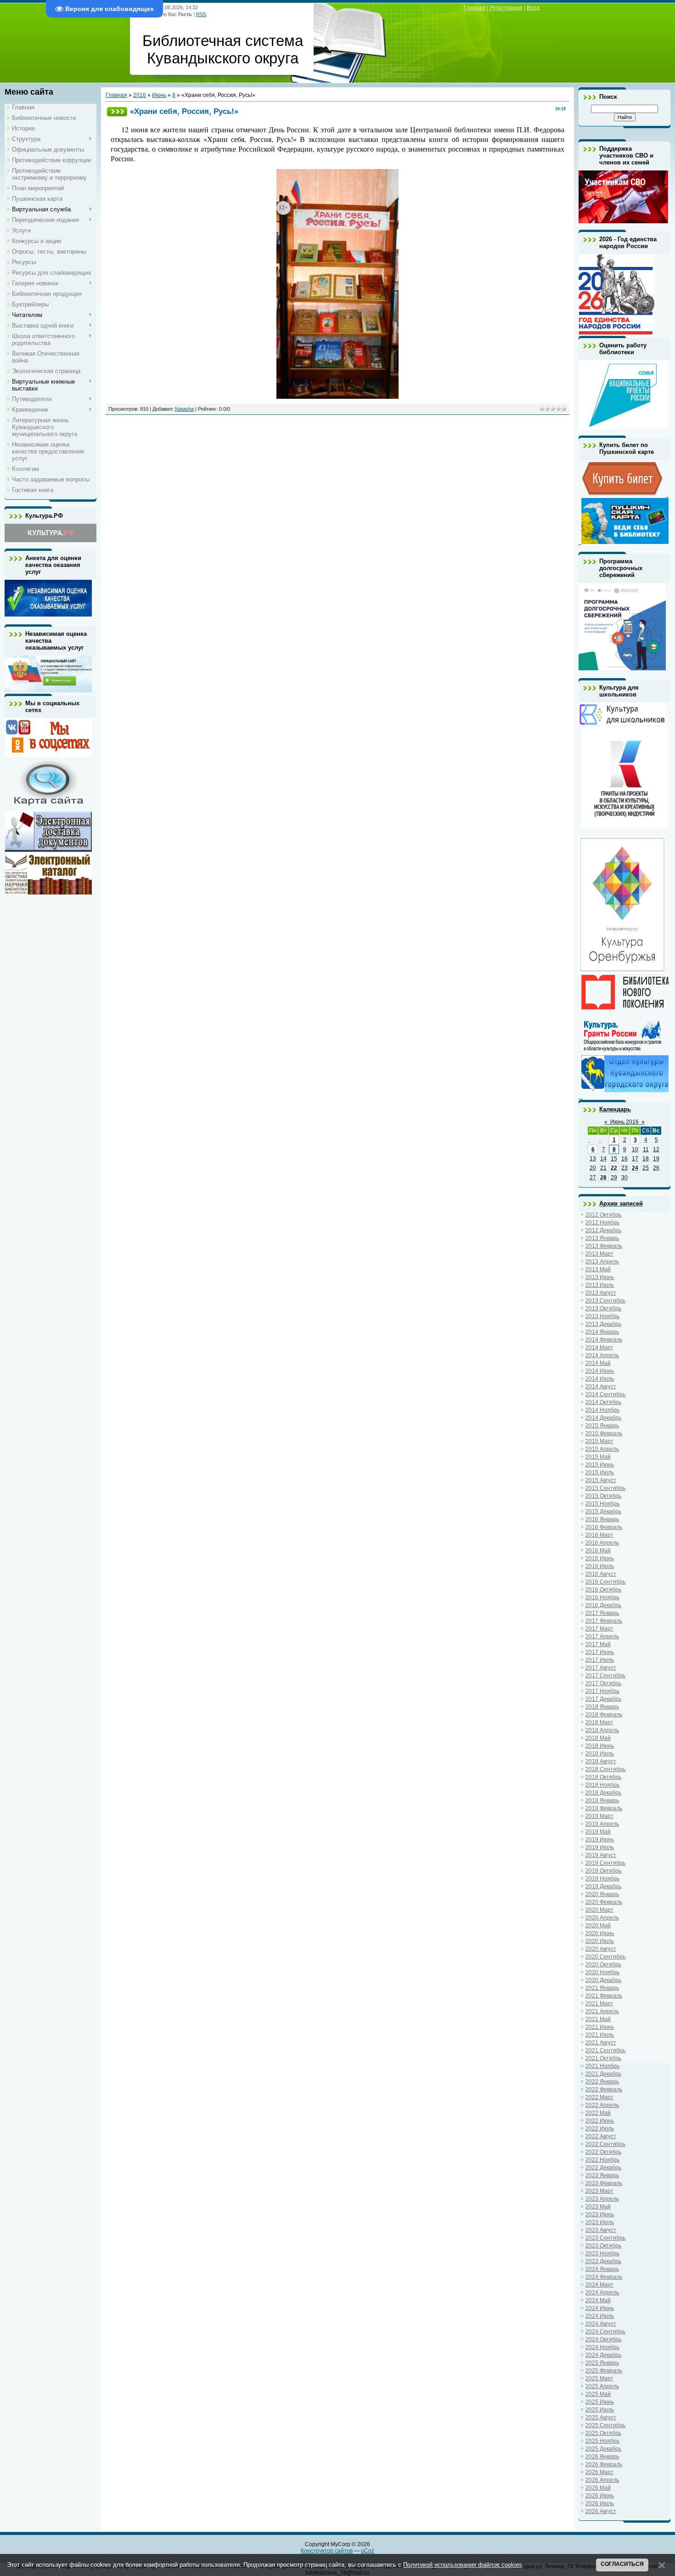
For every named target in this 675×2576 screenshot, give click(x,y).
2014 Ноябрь (602, 1410)
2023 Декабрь (603, 2261)
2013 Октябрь (603, 1308)
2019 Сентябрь (605, 1863)
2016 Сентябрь (605, 1582)
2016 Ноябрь (602, 1597)
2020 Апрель (602, 1918)
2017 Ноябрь (602, 1691)
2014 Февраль (604, 1340)
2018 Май (598, 1738)
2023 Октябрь (603, 2246)
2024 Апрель (602, 2293)
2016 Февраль (604, 1527)
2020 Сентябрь (605, 1957)
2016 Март (599, 1535)
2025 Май (598, 2394)
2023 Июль (600, 2222)
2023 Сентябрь (605, 2238)
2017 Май (598, 1644)
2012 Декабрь (603, 1230)
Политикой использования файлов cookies (463, 2565)
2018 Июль (600, 1754)
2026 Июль (600, 2503)
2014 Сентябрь (605, 1394)
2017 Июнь (600, 1652)
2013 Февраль (604, 1246)
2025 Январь (602, 2363)
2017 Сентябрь (605, 1676)
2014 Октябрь (603, 1402)
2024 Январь (602, 2269)
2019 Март (599, 1816)
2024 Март (599, 2285)
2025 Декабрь (603, 2449)
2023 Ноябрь (602, 2253)
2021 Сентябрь (605, 2050)
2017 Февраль (604, 1621)
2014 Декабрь (603, 1418)
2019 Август (601, 1855)
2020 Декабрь (603, 1980)
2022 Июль (600, 2129)
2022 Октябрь (603, 2152)
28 (603, 1178)
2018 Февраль (604, 1715)
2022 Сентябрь (605, 2144)
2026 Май (598, 2488)
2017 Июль (600, 1660)
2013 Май (598, 1269)
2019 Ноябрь (602, 1879)
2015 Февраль (604, 1433)
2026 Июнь (600, 2496)
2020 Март (599, 1910)
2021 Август (601, 2043)
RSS (201, 14)
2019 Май (598, 1832)
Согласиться (622, 2564)
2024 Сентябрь (605, 2332)
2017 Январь (602, 1613)
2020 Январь (602, 1894)
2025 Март (599, 2378)
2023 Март (599, 2191)
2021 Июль (600, 2035)
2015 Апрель (602, 1449)
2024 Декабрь (603, 2355)
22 (614, 1168)
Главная (475, 8)
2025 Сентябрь (605, 2425)
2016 (140, 95)
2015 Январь (602, 1426)
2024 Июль (600, 2316)
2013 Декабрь (603, 1324)
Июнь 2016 (624, 1122)
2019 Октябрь (603, 1871)
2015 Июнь (600, 1465)
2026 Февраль (604, 2464)
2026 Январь (602, 2457)
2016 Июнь (600, 1558)
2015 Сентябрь (605, 1488)
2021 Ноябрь (602, 2066)
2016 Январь (602, 1519)
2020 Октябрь (603, 1965)
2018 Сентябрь (605, 1769)
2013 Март (599, 1254)
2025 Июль (600, 2410)
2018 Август (601, 1761)
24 (635, 1168)
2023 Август (601, 2230)
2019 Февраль (604, 1808)
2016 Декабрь (603, 1605)
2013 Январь (602, 1238)
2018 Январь (602, 1707)
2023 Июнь (600, 2214)
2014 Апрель (602, 1355)
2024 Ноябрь (602, 2347)
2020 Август (601, 1949)
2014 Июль (600, 1379)
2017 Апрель (602, 1636)
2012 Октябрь (603, 1215)
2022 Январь (602, 2082)
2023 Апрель (602, 2199)
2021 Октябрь (603, 2058)
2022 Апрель (602, 2105)
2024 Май (598, 2300)
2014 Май (598, 1363)
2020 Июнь (600, 1933)
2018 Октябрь (603, 1777)
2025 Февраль (604, 2371)
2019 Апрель (602, 1824)
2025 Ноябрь (602, 2441)
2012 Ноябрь (602, 1223)
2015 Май (598, 1457)
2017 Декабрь (603, 1699)
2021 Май (598, 2019)
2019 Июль (600, 1847)
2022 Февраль (604, 2089)
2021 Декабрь (603, 2074)
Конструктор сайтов (327, 2551)
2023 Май (598, 2207)
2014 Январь (602, 1332)
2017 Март (599, 1629)
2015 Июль (600, 1472)
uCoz (368, 2551)
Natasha (184, 409)
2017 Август (601, 1668)
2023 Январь (602, 2175)
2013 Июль (600, 1285)
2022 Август (601, 2136)
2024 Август (601, 2324)
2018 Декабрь (603, 1793)
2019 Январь (602, 1800)
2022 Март (599, 2097)
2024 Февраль (604, 2277)
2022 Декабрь (603, 2168)
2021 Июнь (600, 2027)
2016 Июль (600, 1566)
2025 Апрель (602, 2386)
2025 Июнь (600, 2402)
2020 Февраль (604, 1902)
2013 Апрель (602, 1262)
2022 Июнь (600, 2121)
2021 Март (599, 2004)
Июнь (159, 95)
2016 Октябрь (603, 1590)
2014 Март (599, 1347)
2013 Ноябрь (602, 1316)
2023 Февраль (604, 2183)
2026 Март (599, 2472)
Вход (533, 8)
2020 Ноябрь (602, 1972)
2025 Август (601, 2417)
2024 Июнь (600, 2308)
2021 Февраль (604, 1996)
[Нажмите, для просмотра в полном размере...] (337, 397)
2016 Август (601, 1574)
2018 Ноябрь (602, 1785)
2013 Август (601, 1293)
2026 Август (601, 2511)
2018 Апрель (602, 1730)
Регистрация (506, 8)
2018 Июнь (600, 1746)
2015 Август (601, 1480)
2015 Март (599, 1441)
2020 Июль (600, 1941)
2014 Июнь (600, 1371)
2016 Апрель (602, 1543)
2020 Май (598, 1925)
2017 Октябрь (603, 1683)
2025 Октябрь (603, 2433)
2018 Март (599, 1722)
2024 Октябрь (603, 2339)
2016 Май (598, 1551)
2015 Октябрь (603, 1496)
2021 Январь (602, 1988)
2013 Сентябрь (605, 1301)
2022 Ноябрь (602, 2160)
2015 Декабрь (603, 1512)
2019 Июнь (600, 1840)
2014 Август (601, 1387)
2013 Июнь (600, 1277)
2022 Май (598, 2113)
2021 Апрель (602, 2011)
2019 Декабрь (603, 1886)
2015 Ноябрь (602, 1504)
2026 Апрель (602, 2480)
